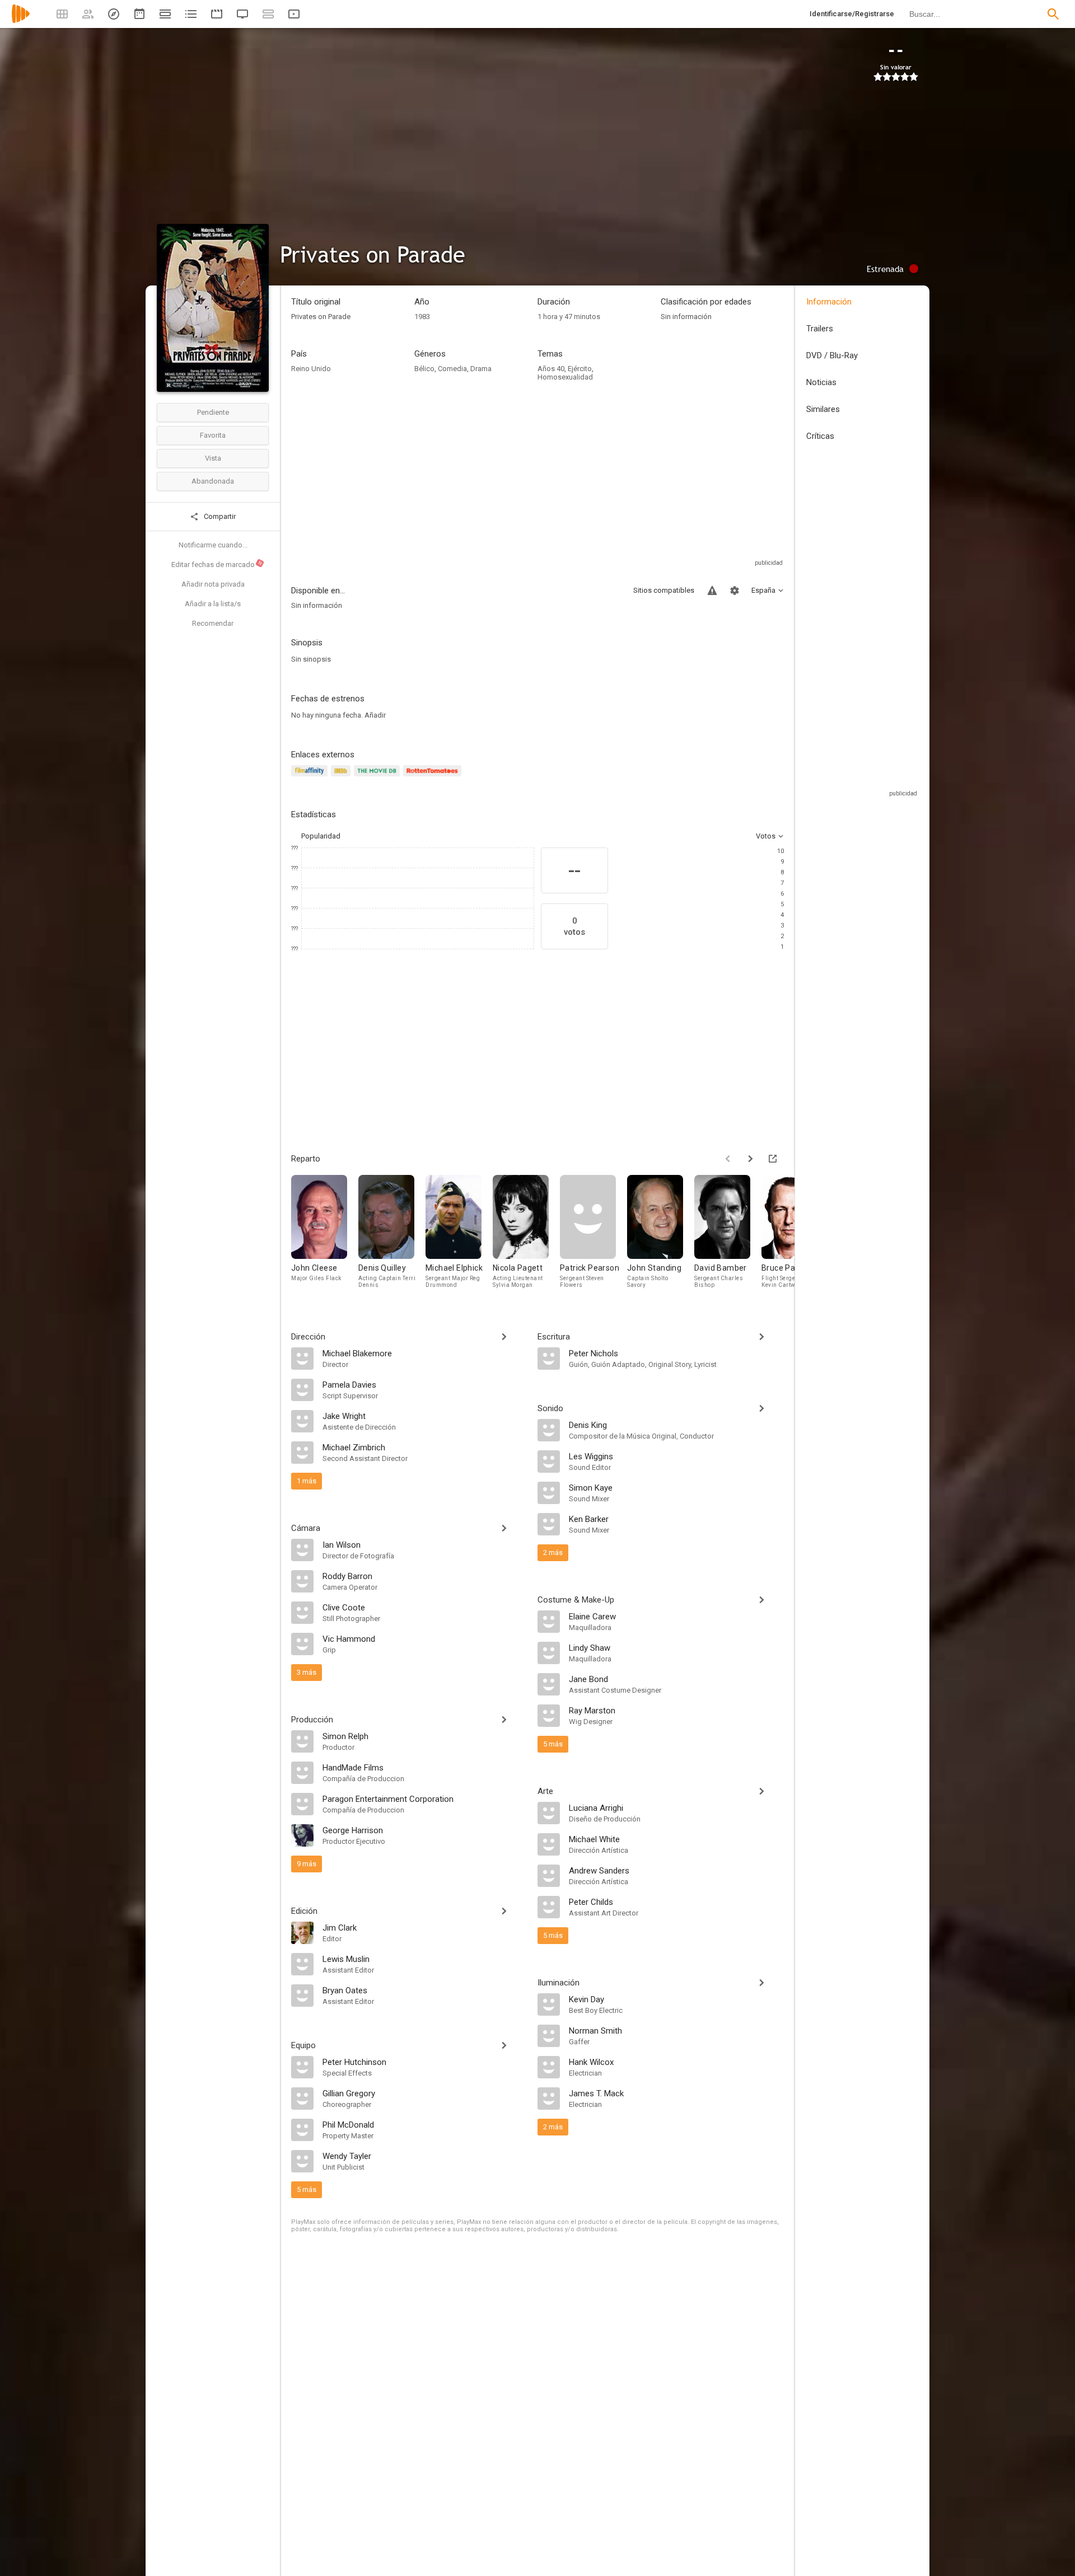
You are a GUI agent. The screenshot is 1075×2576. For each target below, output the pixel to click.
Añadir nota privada (213, 584)
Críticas (820, 436)
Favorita (213, 435)
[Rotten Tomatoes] (434, 777)
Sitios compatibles (664, 590)
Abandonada (213, 481)
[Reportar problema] (712, 591)
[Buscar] (1053, 14)
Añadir (375, 715)
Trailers (820, 329)
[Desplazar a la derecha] (750, 1159)
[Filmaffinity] (311, 777)
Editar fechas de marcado (217, 564)
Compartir (219, 516)
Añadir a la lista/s (213, 604)
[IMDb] (342, 777)
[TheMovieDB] (378, 777)
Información (829, 302)
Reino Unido (311, 369)
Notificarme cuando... (213, 545)
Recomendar (213, 623)
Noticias (821, 382)
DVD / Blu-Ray (832, 355)
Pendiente (213, 412)
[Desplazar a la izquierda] (728, 1159)
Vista (213, 458)
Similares (823, 409)
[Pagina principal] (21, 21)
